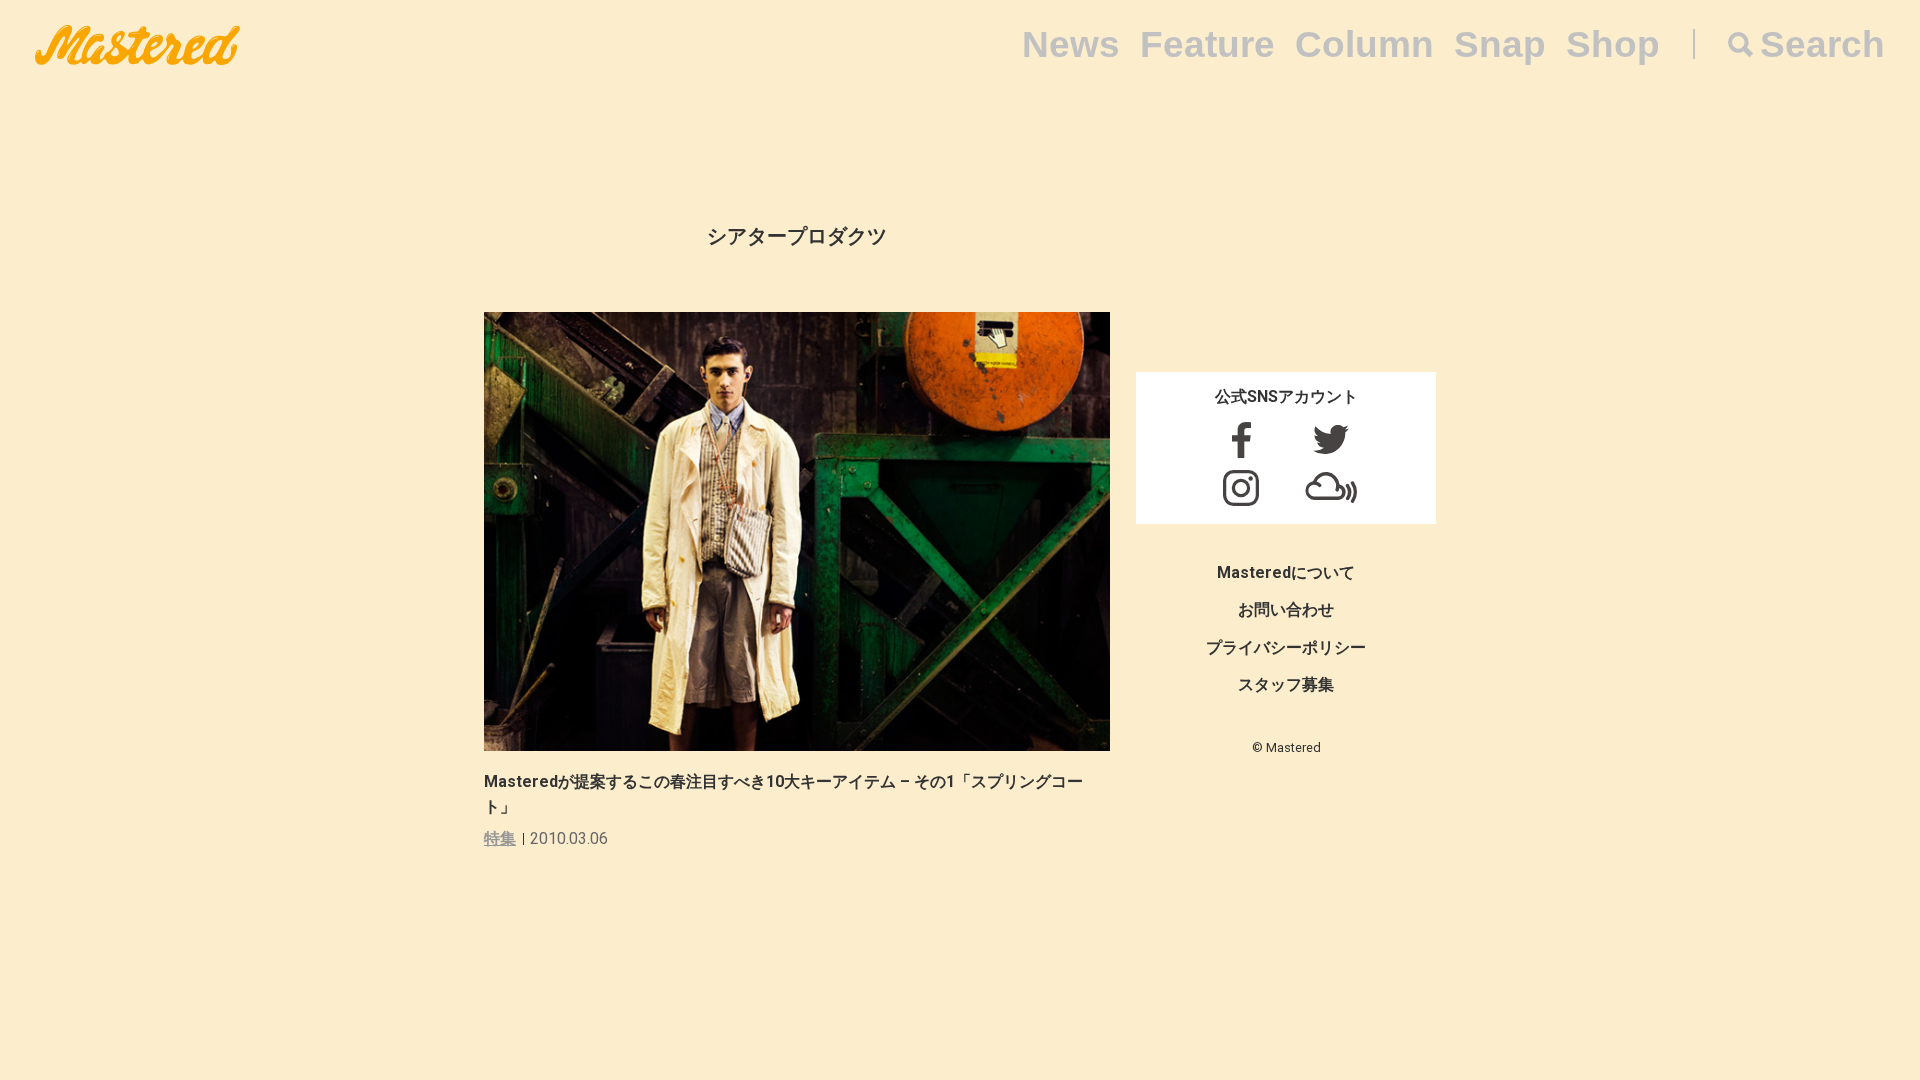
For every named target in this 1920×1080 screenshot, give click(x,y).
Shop (1613, 44)
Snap (1500, 44)
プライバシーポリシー (1286, 647)
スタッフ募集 (1286, 684)
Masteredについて (1286, 572)
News (1071, 44)
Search (1822, 44)
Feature (1207, 44)
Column (1364, 44)
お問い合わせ (1286, 609)
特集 (500, 838)
